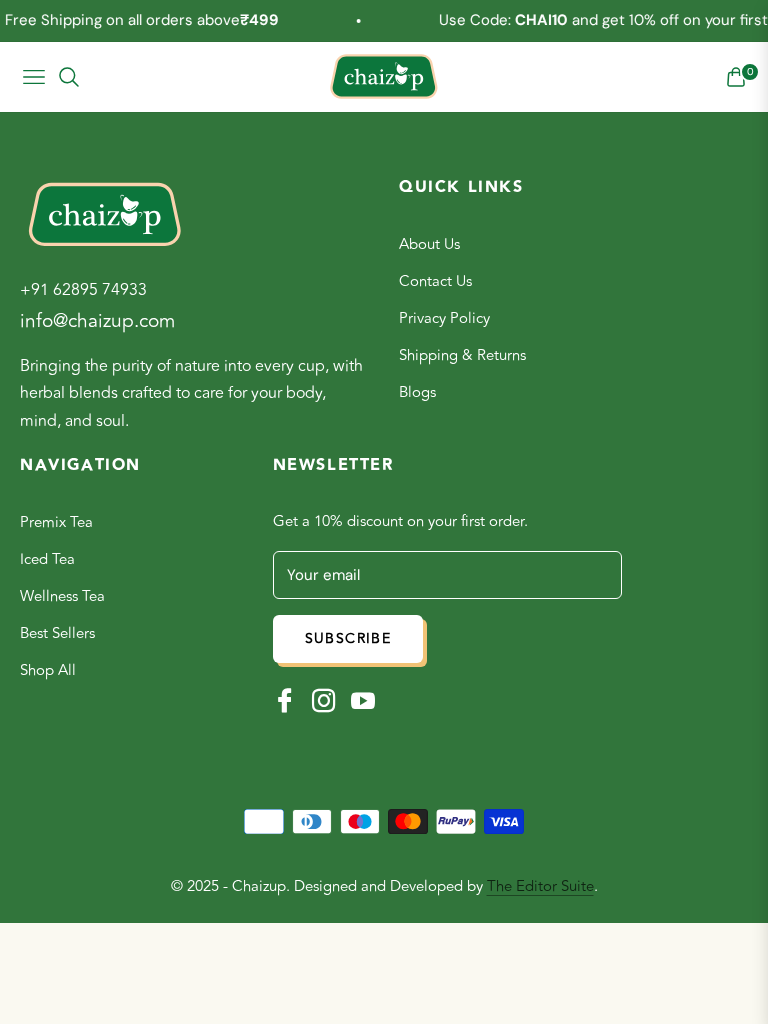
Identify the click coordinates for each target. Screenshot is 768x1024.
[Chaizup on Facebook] (285, 700)
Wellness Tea (62, 596)
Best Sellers (57, 633)
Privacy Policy (444, 318)
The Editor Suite (540, 886)
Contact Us (435, 281)
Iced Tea (47, 559)
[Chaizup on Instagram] (324, 700)
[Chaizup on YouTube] (363, 700)
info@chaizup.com (97, 321)
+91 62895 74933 (83, 290)
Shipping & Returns (462, 355)
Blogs (417, 392)
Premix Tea (56, 522)
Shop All (48, 670)
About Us (429, 244)
